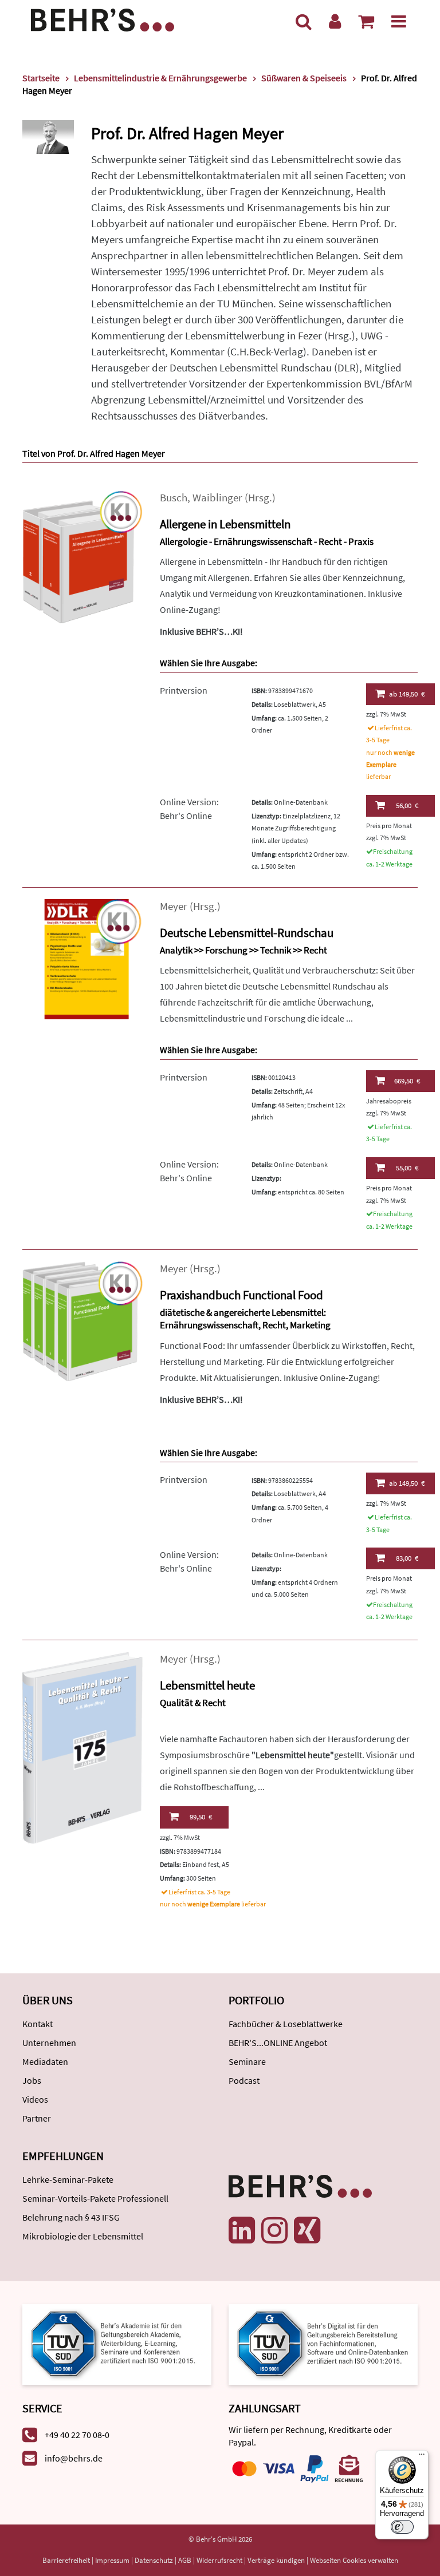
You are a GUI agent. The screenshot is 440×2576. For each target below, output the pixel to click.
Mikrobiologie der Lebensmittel (83, 2236)
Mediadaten (45, 2061)
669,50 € (407, 1081)
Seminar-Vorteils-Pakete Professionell (95, 2198)
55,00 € (407, 1168)
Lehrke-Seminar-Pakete (68, 2179)
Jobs (32, 2080)
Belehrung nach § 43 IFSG (71, 2217)
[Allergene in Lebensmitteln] (82, 556)
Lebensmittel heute (207, 1685)
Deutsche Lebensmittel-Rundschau (247, 933)
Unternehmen (49, 2043)
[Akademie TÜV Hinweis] (323, 2343)
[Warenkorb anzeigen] (366, 21)
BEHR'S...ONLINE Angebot (278, 2043)
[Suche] (304, 21)
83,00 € (407, 1558)
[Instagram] (274, 2230)
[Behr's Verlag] (103, 19)
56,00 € (407, 806)
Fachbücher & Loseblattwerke (286, 2024)
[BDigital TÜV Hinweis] (117, 2343)
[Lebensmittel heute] (82, 1747)
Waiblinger (217, 498)
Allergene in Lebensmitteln (225, 524)
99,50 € (201, 1817)
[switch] (402, 2527)
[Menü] (399, 21)
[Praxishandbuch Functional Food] (82, 1321)
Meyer (174, 906)
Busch (174, 498)
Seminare (247, 2061)
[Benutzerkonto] (335, 21)
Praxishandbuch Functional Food (241, 1295)
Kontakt (38, 2024)
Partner (37, 2118)
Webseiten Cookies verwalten (354, 2560)
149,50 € (407, 694)
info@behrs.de (74, 2458)
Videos (35, 2099)
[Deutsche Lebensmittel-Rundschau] (82, 958)
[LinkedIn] (242, 2230)
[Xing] (307, 2230)
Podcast (244, 2080)
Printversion (184, 690)
